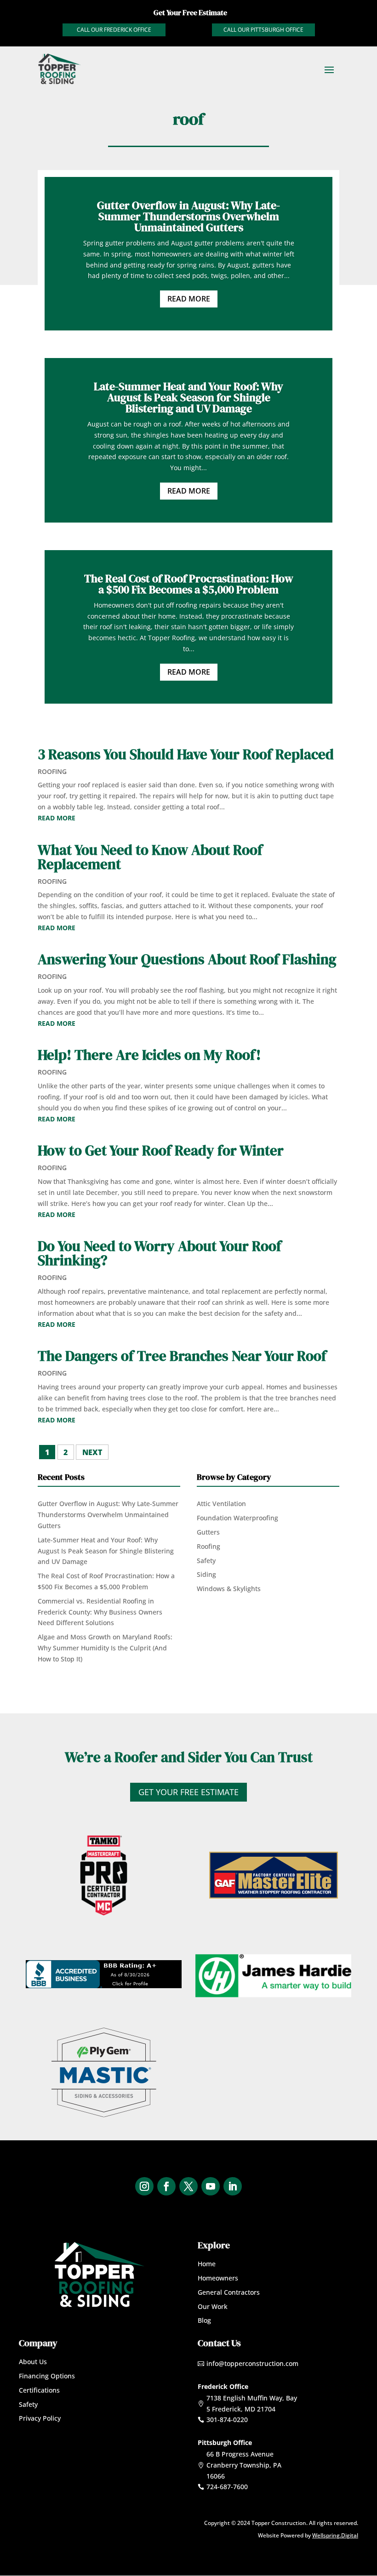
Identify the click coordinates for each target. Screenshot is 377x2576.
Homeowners (218, 2278)
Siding (206, 1574)
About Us (33, 2362)
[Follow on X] (188, 2186)
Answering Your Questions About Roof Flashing (187, 959)
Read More (189, 299)
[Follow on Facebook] (166, 2186)
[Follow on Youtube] (211, 2186)
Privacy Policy (40, 2418)
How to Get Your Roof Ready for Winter (161, 1150)
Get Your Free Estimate (188, 1792)
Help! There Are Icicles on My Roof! (149, 1055)
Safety (206, 1561)
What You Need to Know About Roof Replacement (150, 857)
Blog (204, 2320)
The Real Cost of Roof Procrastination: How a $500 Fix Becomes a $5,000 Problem (189, 584)
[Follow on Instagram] (144, 2186)
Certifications (39, 2390)
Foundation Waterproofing (237, 1518)
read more (57, 818)
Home (207, 2264)
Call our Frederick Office (114, 30)
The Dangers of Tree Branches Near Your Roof (182, 1356)
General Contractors (229, 2292)
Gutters (208, 1532)
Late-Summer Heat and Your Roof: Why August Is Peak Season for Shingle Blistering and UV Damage (188, 397)
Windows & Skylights (229, 1589)
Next (92, 1452)
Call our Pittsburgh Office (263, 30)
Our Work (213, 2306)
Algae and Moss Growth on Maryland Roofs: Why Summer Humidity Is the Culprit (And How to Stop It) (105, 1648)
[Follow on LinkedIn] (233, 2186)
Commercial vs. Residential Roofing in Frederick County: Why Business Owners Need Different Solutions (100, 1612)
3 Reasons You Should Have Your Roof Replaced (186, 754)
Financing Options (47, 2376)
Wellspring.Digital (335, 2535)
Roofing (52, 771)
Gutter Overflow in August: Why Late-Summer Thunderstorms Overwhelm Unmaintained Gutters (188, 216)
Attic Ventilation (221, 1504)
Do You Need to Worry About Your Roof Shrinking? (160, 1253)
